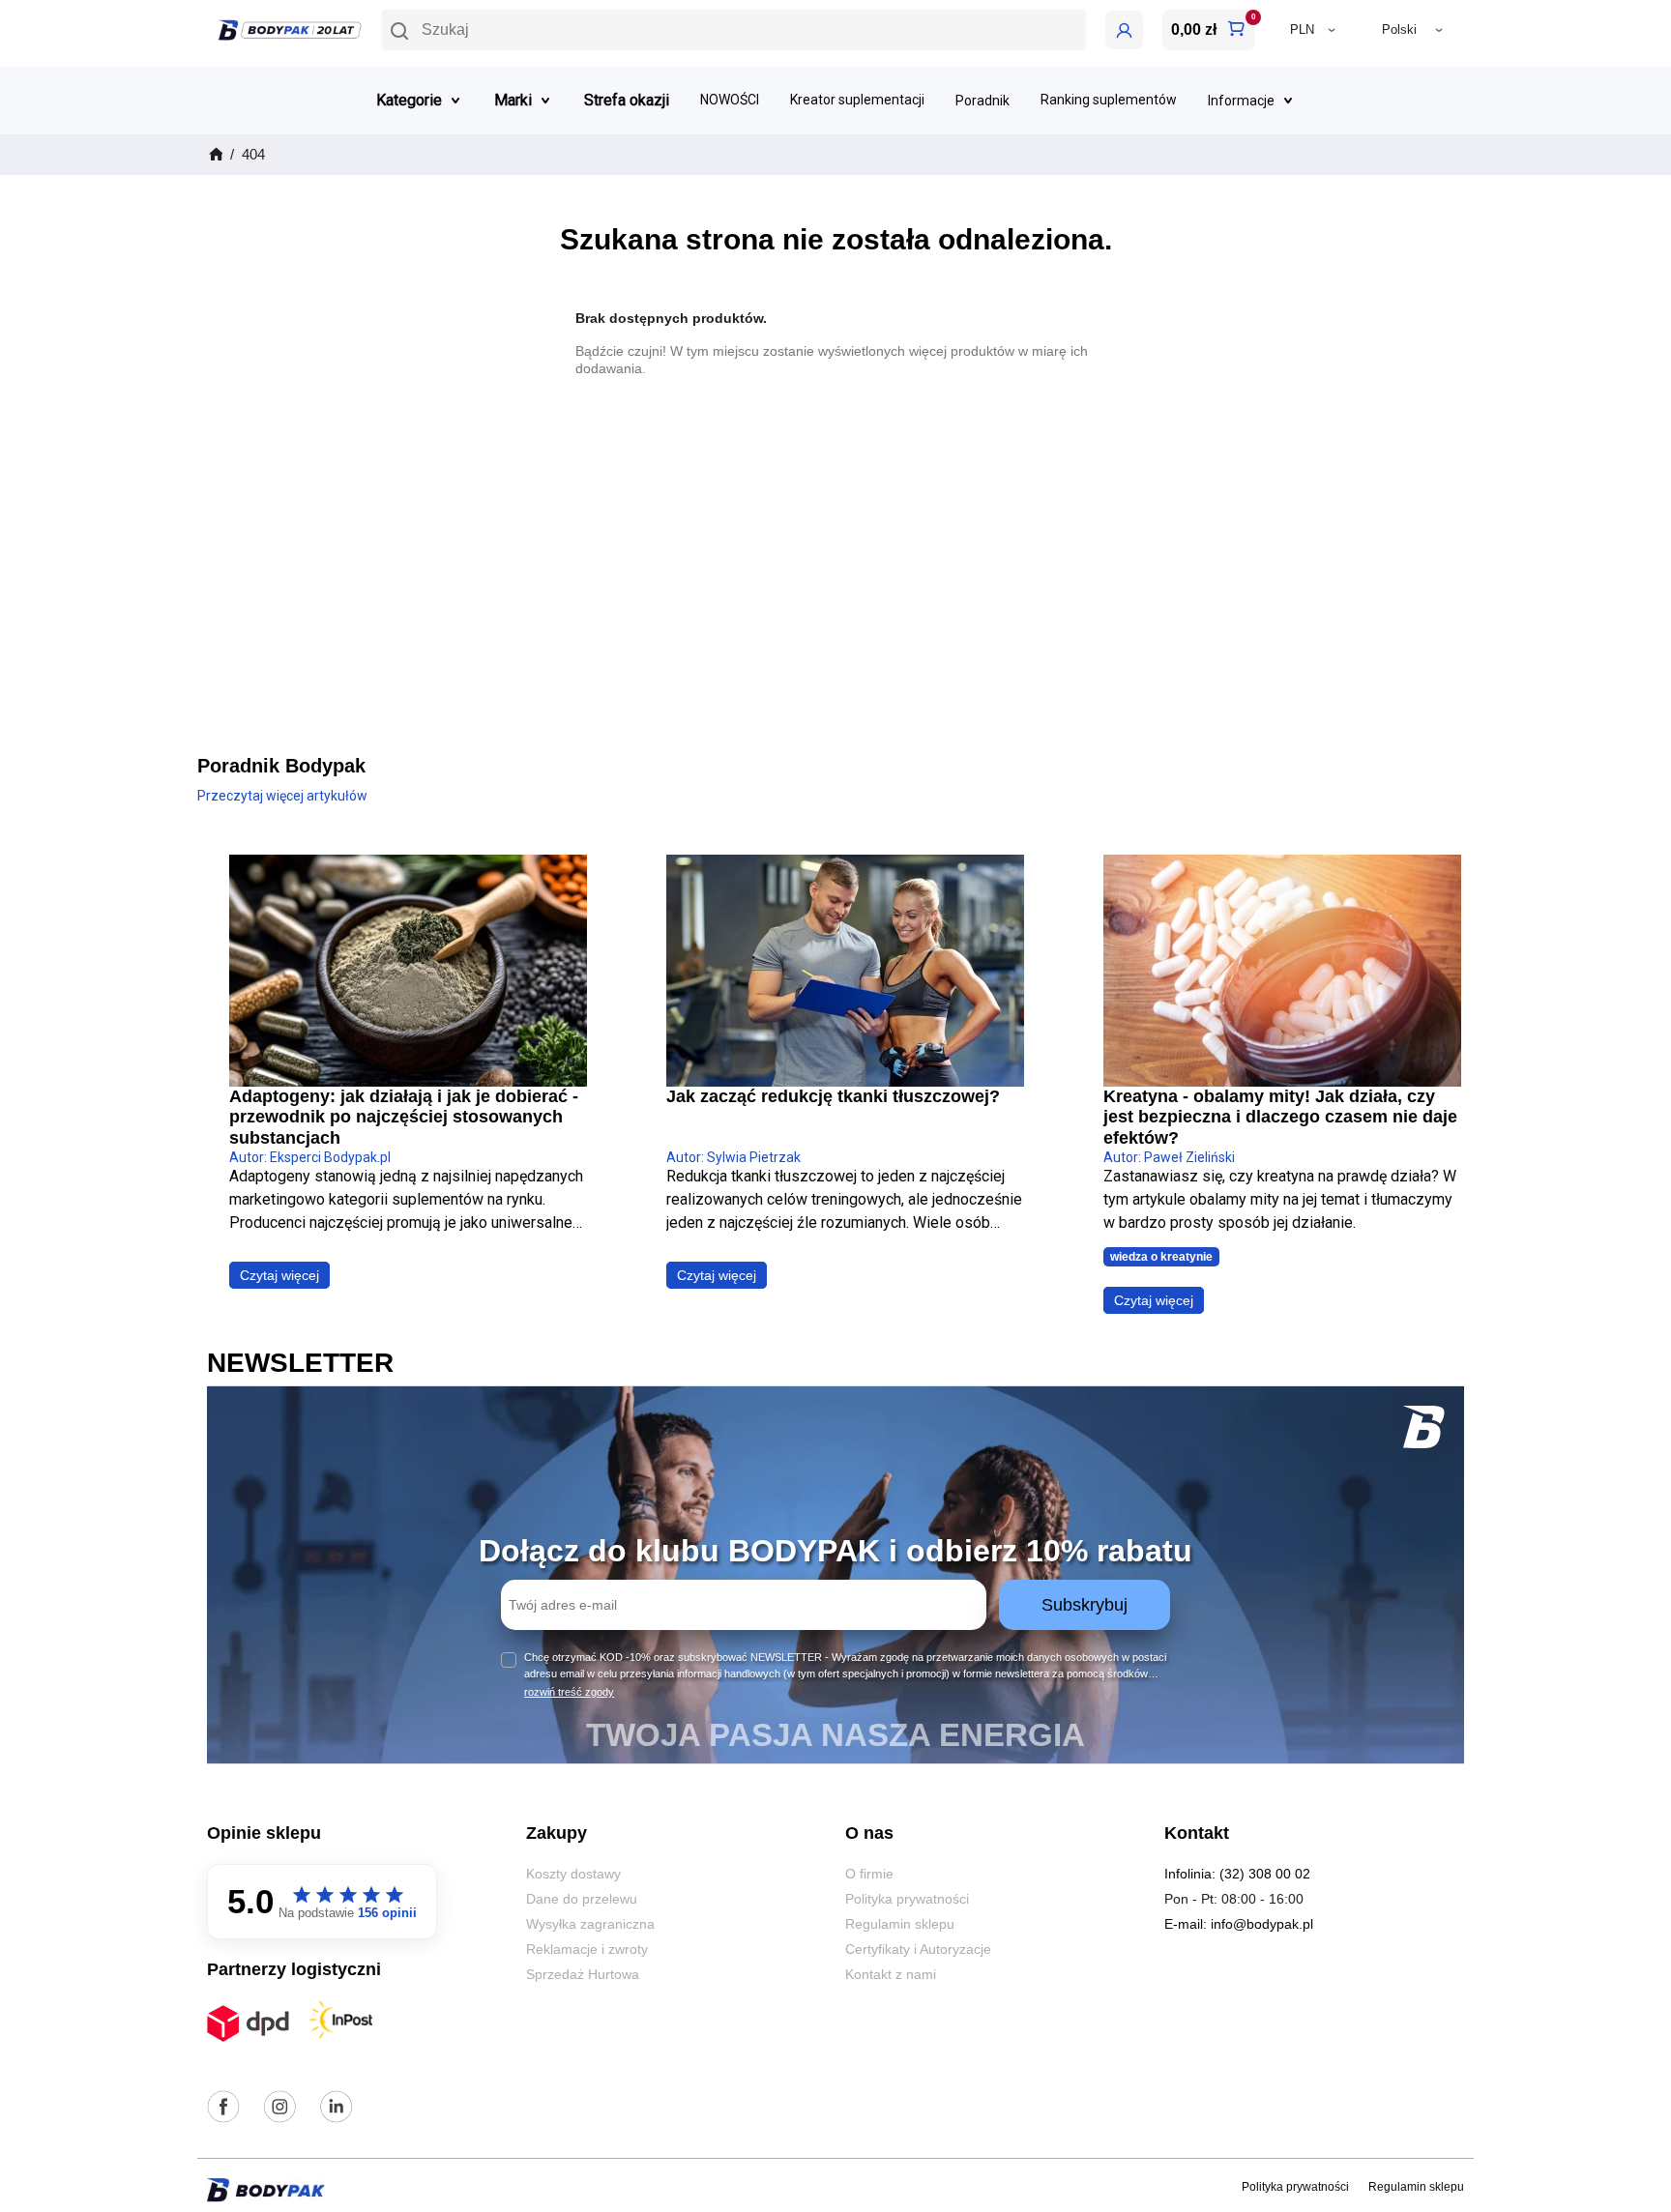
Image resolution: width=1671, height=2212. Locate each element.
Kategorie (409, 100)
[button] (734, 30)
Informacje (1241, 101)
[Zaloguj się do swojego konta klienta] (1124, 30)
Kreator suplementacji (857, 100)
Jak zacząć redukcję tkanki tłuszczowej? (833, 1096)
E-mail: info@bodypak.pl (1239, 1924)
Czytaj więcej (279, 1275)
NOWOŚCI (730, 100)
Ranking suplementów (1109, 100)
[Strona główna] (215, 155)
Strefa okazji (627, 100)
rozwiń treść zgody (569, 1692)
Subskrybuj (1085, 1605)
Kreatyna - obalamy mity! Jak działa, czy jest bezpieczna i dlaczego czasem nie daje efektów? (1280, 1117)
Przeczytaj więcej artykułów (282, 796)
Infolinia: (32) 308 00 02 (1237, 1874)
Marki (513, 100)
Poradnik (982, 101)
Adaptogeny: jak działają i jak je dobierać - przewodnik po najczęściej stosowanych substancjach (404, 1117)
